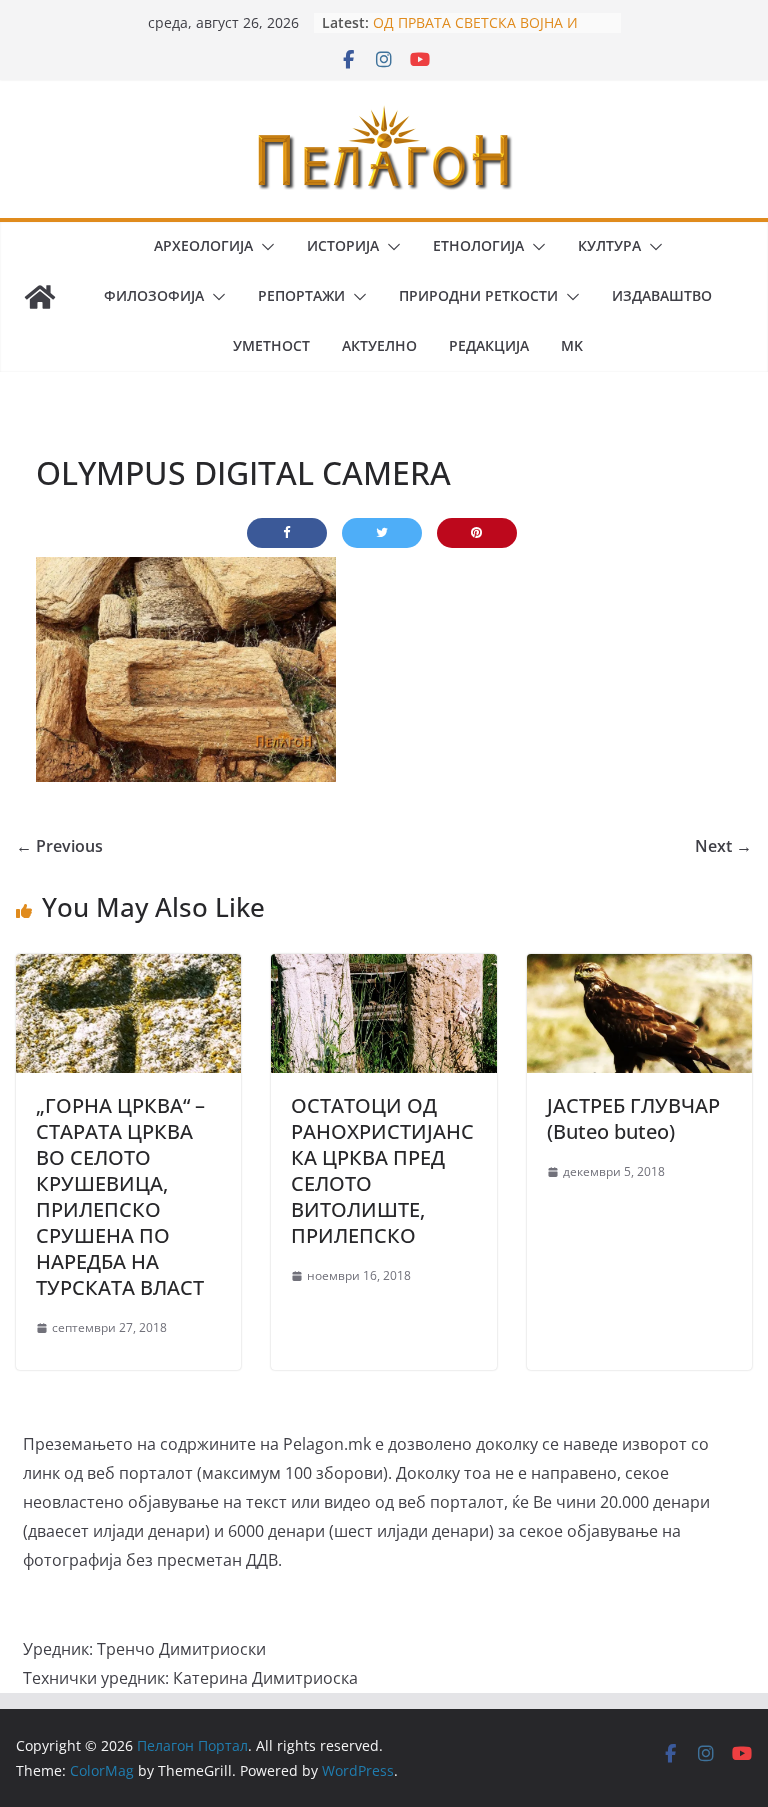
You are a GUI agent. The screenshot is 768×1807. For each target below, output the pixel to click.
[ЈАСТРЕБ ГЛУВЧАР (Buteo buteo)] (639, 968)
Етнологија (478, 245)
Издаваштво (662, 295)
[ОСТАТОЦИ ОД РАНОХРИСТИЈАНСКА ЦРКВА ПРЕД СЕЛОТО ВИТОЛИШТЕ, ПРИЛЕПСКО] (383, 968)
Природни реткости (478, 295)
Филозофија (154, 295)
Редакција (489, 345)
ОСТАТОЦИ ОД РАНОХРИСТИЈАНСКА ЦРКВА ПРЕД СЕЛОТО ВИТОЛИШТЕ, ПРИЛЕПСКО (382, 1170)
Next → (723, 846)
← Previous (59, 846)
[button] (264, 247)
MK (572, 345)
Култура (609, 245)
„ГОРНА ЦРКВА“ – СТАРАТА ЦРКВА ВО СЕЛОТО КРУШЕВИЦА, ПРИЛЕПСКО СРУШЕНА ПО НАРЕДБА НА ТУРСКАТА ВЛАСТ (120, 1196)
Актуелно (379, 345)
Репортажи (301, 295)
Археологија (203, 245)
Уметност (271, 345)
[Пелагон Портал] (40, 297)
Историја (343, 245)
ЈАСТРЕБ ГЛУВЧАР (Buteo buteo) (633, 1118)
